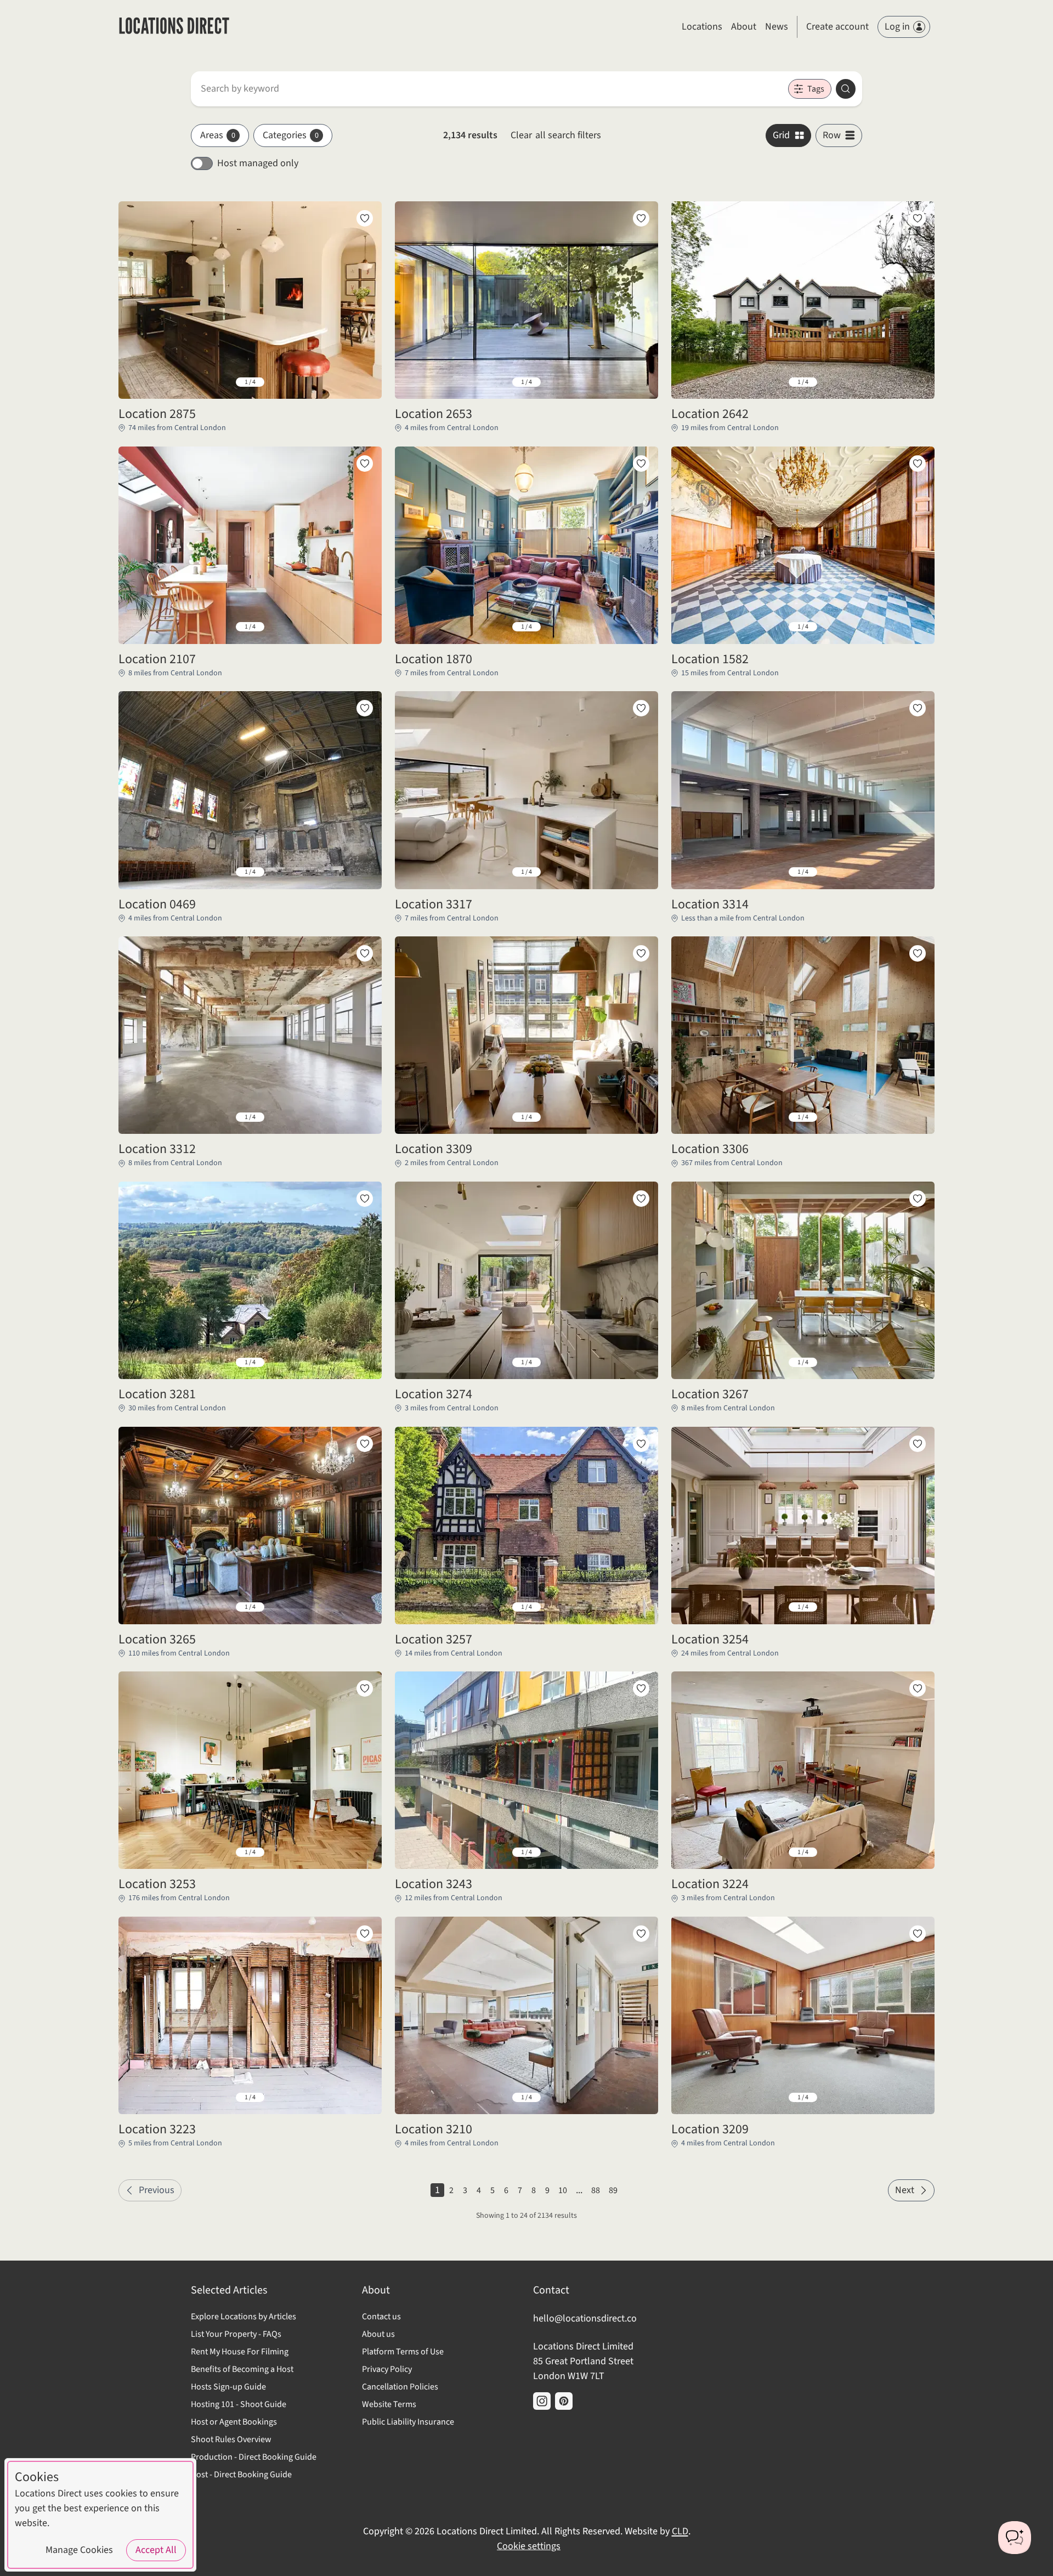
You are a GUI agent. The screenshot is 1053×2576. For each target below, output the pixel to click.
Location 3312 (157, 1149)
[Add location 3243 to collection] (641, 1688)
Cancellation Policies (400, 2387)
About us (378, 2334)
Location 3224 (710, 1884)
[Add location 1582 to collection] (918, 464)
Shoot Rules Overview (231, 2439)
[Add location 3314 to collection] (918, 708)
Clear (556, 135)
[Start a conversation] (1015, 2538)
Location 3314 (710, 905)
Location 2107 (157, 659)
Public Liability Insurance (408, 2422)
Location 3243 (434, 1884)
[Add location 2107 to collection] (365, 464)
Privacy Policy (387, 2369)
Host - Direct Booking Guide (241, 2475)
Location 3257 (434, 1640)
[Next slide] (365, 382)
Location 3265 (157, 1640)
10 (563, 2190)
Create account (837, 27)
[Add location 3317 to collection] (641, 708)
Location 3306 (710, 1149)
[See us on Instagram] (542, 2401)
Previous (157, 2190)
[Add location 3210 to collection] (641, 1934)
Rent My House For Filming (240, 2352)
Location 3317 (434, 905)
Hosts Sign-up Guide (228, 2387)
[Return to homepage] (174, 27)
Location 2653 (434, 414)
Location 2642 (710, 414)
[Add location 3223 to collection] (365, 1934)
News (777, 27)
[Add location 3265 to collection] (365, 1444)
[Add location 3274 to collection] (641, 1199)
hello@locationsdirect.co (585, 2318)
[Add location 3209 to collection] (918, 1934)
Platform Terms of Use (403, 2352)
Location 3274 (434, 1394)
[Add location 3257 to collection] (641, 1444)
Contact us (381, 2317)
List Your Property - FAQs (236, 2334)
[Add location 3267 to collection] (918, 1199)
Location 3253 (157, 1884)
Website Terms (389, 2404)
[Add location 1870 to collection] (641, 464)
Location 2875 (157, 414)
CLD (680, 2531)
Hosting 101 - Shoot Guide (239, 2404)
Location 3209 (710, 2129)
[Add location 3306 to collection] (918, 953)
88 (596, 2190)
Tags (816, 89)
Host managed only (258, 163)
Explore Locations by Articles (244, 2317)
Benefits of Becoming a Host (242, 2369)
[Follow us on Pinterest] (564, 2401)
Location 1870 (434, 659)
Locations (702, 27)
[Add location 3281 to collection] (365, 1199)
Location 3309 (434, 1149)
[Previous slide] (135, 382)
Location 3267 (710, 1394)
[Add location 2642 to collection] (918, 218)
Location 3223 (157, 2129)
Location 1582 (710, 659)
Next (905, 2190)
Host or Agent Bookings (234, 2422)
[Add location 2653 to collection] (641, 218)
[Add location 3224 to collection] (918, 1688)
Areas (218, 135)
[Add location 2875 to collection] (365, 218)
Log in (897, 27)
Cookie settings (529, 2546)
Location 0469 (157, 905)
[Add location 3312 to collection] (365, 953)
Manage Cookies (79, 2550)
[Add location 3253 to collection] (365, 1688)
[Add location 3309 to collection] (641, 953)
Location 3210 (434, 2129)
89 (613, 2190)
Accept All (156, 2550)
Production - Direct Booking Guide (254, 2457)
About (744, 27)
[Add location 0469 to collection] (365, 708)
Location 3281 (157, 1394)
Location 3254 (710, 1640)
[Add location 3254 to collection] (918, 1444)
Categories (291, 135)
